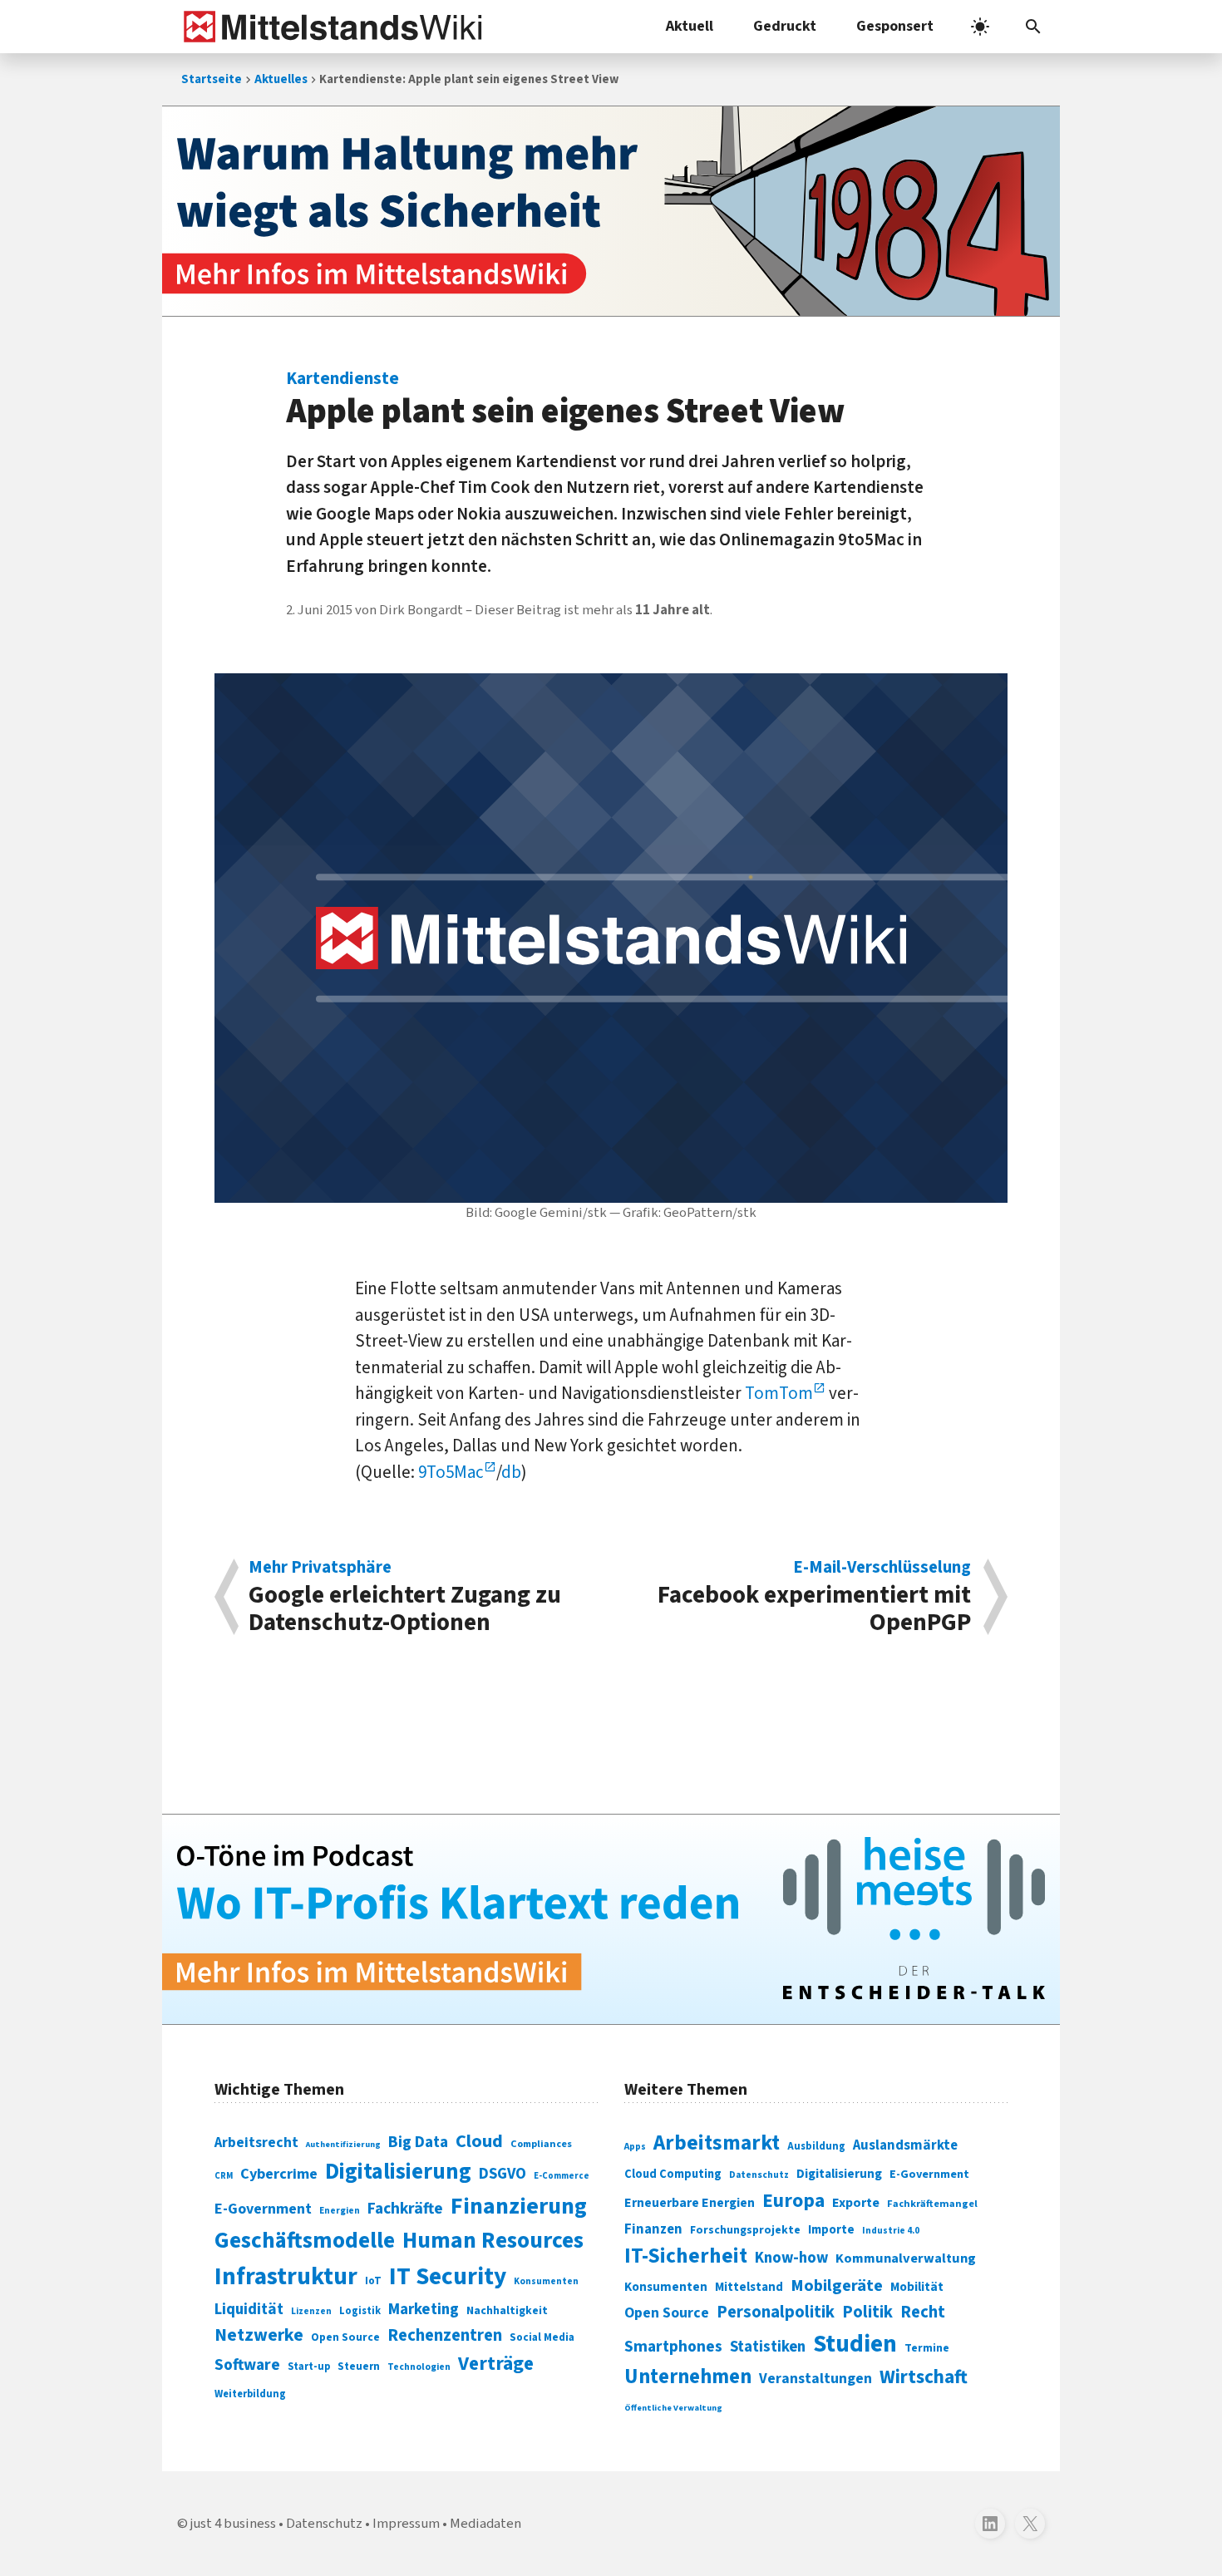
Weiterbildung (250, 2394)
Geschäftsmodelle (305, 2241)
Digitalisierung (398, 2172)
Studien (855, 2344)
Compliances (541, 2144)
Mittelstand (749, 2287)
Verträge (496, 2364)
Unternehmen (688, 2377)
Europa (793, 2201)
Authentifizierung (343, 2144)
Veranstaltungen (815, 2379)
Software (247, 2365)
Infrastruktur (286, 2277)
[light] (980, 27)
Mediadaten (485, 2524)
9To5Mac (451, 1472)
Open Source (345, 2337)
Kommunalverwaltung (906, 2258)
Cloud (479, 2141)
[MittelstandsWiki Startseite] (330, 27)
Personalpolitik (776, 2312)
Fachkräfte (405, 2209)
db (511, 1472)
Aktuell (690, 26)
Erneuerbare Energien (690, 2203)
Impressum (406, 2524)
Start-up (309, 2367)
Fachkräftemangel (932, 2204)
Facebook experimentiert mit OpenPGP (814, 1597)
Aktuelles (281, 79)
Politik (867, 2312)
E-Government (263, 2209)
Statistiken (768, 2347)
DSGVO (503, 2174)
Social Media (542, 2337)
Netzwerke (259, 2335)
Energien (340, 2211)
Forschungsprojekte (745, 2230)
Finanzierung (519, 2206)
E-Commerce (562, 2176)
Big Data (418, 2142)
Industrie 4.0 (891, 2230)
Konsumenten (546, 2281)
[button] (1033, 27)
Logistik (360, 2311)
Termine (927, 2348)
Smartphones (673, 2347)
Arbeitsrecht (256, 2143)
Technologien (419, 2367)
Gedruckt (785, 26)
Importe (831, 2230)
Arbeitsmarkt (717, 2143)
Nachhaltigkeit (507, 2311)
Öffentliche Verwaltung (673, 2408)
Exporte (856, 2203)
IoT (373, 2281)
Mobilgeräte (837, 2285)
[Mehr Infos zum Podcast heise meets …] (611, 1919)
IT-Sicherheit (686, 2256)
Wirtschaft (924, 2377)
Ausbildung (816, 2146)
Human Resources (493, 2241)
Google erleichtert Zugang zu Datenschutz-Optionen (405, 1597)
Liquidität (249, 2310)
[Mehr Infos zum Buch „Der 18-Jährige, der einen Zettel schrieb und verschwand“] (611, 211)
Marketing (424, 2310)
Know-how (791, 2258)
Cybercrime (279, 2174)
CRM (224, 2176)
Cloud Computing (673, 2174)
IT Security (448, 2277)
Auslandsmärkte (905, 2145)
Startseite (212, 79)
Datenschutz (759, 2175)
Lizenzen (311, 2311)
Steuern (359, 2367)
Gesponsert (895, 26)
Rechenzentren (445, 2335)
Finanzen (653, 2229)
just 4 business (233, 2524)
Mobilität (917, 2287)
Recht (923, 2312)
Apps (635, 2146)
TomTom (779, 1393)
